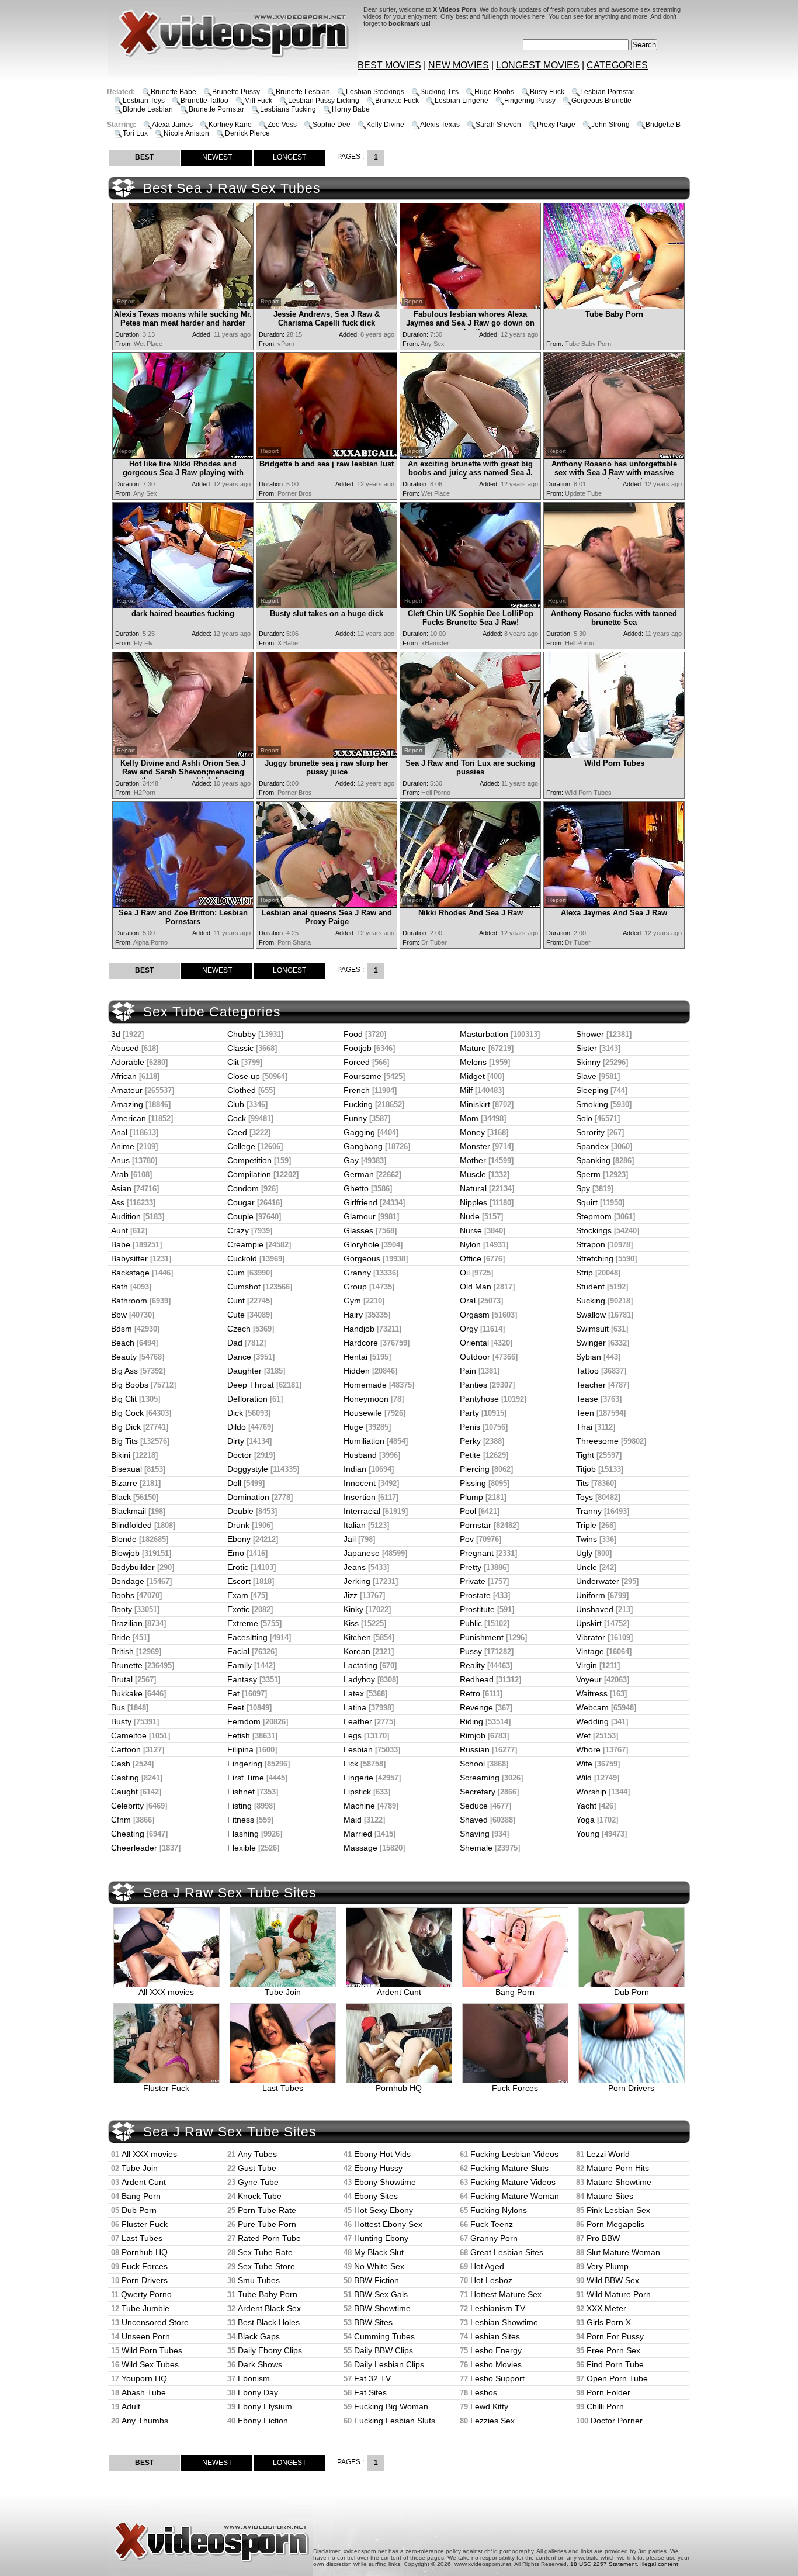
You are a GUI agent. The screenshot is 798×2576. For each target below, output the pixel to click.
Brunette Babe (174, 92)
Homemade (365, 1385)
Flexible (242, 1848)
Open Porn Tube (617, 2378)
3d (116, 1034)
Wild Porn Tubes (152, 2350)
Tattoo (587, 1371)
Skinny (588, 1062)
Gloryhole (361, 1244)
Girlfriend (360, 1202)
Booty (122, 1609)
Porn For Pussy (615, 2336)
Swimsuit (592, 1329)
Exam (238, 1595)
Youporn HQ (144, 2378)
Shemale (476, 1848)
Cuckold (242, 1258)
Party (469, 1413)
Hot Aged (487, 2266)
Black (121, 1497)
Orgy (469, 1329)
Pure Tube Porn (267, 2224)
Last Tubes (283, 2088)
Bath (119, 1287)
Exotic (238, 1609)
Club (236, 1104)
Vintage (590, 1651)
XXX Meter (606, 2308)
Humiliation (364, 1441)
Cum (236, 1273)
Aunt (119, 1230)
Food (353, 1034)
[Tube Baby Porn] (614, 306)
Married (358, 1834)
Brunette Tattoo (204, 101)
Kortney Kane (230, 125)
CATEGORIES (617, 65)
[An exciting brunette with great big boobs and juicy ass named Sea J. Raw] (470, 456)
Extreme (243, 1623)
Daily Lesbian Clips (389, 2364)
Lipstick (357, 1792)
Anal (119, 1132)
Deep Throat (251, 1385)
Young (588, 1834)
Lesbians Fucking (288, 109)
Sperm (588, 1174)
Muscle (473, 1174)
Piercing (475, 1469)
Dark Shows (260, 2364)
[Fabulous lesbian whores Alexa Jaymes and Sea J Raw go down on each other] (470, 306)
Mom (469, 1118)
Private (473, 1581)
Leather (358, 1721)
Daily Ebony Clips (270, 2350)
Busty (121, 1721)
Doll (234, 1483)
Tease (587, 1399)
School (472, 1764)
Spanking (593, 1160)
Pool (468, 1511)
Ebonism (254, 2378)
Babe (121, 1244)
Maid (353, 1820)
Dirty (236, 1441)
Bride (121, 1637)
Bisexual (126, 1469)
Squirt (587, 1202)
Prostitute (477, 1609)
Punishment (482, 1637)
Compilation (249, 1174)
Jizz (351, 1595)
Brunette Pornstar (216, 109)
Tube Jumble (145, 2308)
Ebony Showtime (385, 2182)
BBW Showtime (382, 2308)
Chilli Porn (605, 2406)
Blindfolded (131, 1525)
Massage (360, 1848)
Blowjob (125, 1553)
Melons (473, 1062)
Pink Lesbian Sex (618, 2210)
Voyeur (589, 1679)
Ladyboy (359, 1679)
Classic (240, 1048)
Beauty (124, 1357)
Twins (587, 1539)
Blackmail (129, 1511)
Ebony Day (258, 2392)
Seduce (474, 1806)
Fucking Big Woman (391, 2406)
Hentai (355, 1357)
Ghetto (356, 1188)
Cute (236, 1315)
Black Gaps (259, 2336)
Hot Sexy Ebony (384, 2210)
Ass (118, 1202)
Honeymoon (366, 1399)
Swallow (591, 1315)
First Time (246, 1778)
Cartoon (126, 1749)
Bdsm (122, 1329)
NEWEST (217, 157)
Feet (236, 1707)
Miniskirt (475, 1104)
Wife (584, 1764)
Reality (472, 1665)
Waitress (592, 1693)
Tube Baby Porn (268, 2294)
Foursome (362, 1076)
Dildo (237, 1427)
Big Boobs (130, 1385)
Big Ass (124, 1371)
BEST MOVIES (389, 65)
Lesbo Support (497, 2378)
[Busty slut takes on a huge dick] (327, 605)
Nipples (473, 1202)
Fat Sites (370, 2392)
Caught (124, 1792)
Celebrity (127, 1806)
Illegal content (659, 2564)
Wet (583, 1735)
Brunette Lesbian (303, 92)
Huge (353, 1427)
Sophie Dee (332, 125)
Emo (236, 1553)
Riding (471, 1721)
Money (472, 1132)
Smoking (592, 1104)
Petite (470, 1455)
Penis (470, 1427)
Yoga (585, 1820)
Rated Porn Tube (269, 2238)
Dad (235, 1343)
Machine (359, 1806)
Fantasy (242, 1679)
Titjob (586, 1469)
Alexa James (172, 125)
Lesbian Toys (144, 101)
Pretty (471, 1567)
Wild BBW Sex (613, 2280)
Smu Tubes (259, 2280)
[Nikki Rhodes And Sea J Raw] (470, 905)
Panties (473, 1385)
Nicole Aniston (186, 133)
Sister (587, 1048)
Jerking (357, 1581)
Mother (473, 1160)
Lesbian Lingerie (462, 101)
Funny (355, 1118)
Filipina (240, 1749)
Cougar (241, 1202)
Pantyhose (479, 1399)
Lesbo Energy (496, 2350)
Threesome (597, 1441)
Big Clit (124, 1399)
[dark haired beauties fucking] (183, 605)
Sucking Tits (439, 92)
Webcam (592, 1707)
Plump (471, 1497)
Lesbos (484, 2392)
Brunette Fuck (397, 101)
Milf (466, 1090)
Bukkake (127, 1693)
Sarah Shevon (498, 125)
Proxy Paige (556, 125)
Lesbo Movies (496, 2364)
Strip (584, 1273)
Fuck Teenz (492, 2224)
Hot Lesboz (491, 2280)
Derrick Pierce (247, 133)
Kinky (353, 1609)
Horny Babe (351, 109)
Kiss (351, 1623)
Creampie (245, 1244)
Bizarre (124, 1483)
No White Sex (379, 2266)
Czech (239, 1329)
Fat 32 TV (372, 2378)
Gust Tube (257, 2168)
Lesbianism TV (498, 2308)
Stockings (594, 1230)
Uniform (591, 1595)
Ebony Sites (376, 2196)
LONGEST (289, 157)
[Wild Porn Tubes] (614, 755)
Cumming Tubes (384, 2336)
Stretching (595, 1258)
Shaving (475, 1834)
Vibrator (591, 1637)
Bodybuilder (133, 1567)
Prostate (475, 1595)
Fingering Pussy (530, 101)
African (124, 1076)
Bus (118, 1707)
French (357, 1090)
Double (240, 1511)
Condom (243, 1188)
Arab (120, 1174)
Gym (352, 1301)
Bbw (119, 1315)
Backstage (130, 1273)
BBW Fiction (377, 2280)
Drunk (238, 1525)
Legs (353, 1735)
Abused (125, 1048)
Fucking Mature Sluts (509, 2168)
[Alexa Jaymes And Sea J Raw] (614, 905)
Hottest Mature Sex (506, 2294)
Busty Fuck (547, 92)
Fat (233, 1693)
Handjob (359, 1329)
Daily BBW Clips (384, 2350)
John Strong (610, 125)
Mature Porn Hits (618, 2168)
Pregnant (477, 1553)
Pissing (473, 1483)
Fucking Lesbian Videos (514, 2154)
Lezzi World (608, 2154)
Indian (355, 1469)
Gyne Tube (258, 2182)
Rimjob (473, 1735)
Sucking (591, 1301)
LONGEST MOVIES (538, 65)
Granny (357, 1273)
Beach (123, 1343)
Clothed (242, 1090)
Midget (472, 1076)
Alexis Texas (440, 125)
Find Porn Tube (615, 2364)
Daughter (244, 1371)
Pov (467, 1539)
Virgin (587, 1665)
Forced (357, 1062)
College (241, 1146)
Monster (475, 1146)
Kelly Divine (385, 125)
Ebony (239, 1539)
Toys (584, 1497)
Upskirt (589, 1623)
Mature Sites (610, 2196)
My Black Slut (379, 2252)
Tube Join (283, 1992)
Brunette (127, 1665)
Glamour (360, 1216)
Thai (584, 1427)
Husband (360, 1455)
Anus (120, 1160)
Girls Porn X (609, 2322)
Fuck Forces (515, 2088)
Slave (586, 1076)
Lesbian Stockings (375, 92)
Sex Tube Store (266, 2266)
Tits (582, 1483)
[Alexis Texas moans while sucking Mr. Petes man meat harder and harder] (183, 306)
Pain (468, 1371)
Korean (357, 1651)
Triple (586, 1525)
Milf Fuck (258, 101)
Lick (351, 1764)
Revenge (476, 1707)
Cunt (236, 1301)
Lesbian (358, 1749)
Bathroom (129, 1301)
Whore (588, 1749)
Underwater (598, 1581)
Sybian (589, 1357)
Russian (475, 1749)
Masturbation (484, 1034)
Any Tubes (257, 2154)
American (129, 1118)
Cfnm (121, 1820)
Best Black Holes (269, 2322)
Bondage (128, 1581)
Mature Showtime (619, 2182)
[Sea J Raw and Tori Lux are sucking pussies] (470, 755)
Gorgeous (362, 1258)
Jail (350, 1539)
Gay (351, 1160)
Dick (235, 1413)
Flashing (243, 1834)
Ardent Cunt (399, 1992)
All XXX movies (166, 1992)
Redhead (477, 1679)
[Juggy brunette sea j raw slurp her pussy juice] (327, 755)
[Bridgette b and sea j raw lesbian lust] (327, 456)
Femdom (244, 1721)
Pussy (471, 1651)
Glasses (358, 1230)
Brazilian (127, 1623)
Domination (248, 1497)
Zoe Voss (282, 125)
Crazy (238, 1230)
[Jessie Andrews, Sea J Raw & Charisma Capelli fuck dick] (327, 306)
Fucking (358, 1104)
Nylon (470, 1244)
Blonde (124, 1539)
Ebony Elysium (265, 2406)
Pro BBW (603, 2238)
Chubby (242, 1034)
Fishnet (241, 1792)
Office (471, 1258)
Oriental (474, 1343)
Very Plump (608, 2266)
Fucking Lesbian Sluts (395, 2421)
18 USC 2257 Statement (603, 2564)
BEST (144, 157)
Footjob (358, 1048)
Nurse (471, 1230)
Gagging (359, 1132)
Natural (473, 1188)
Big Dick (126, 1427)
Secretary (478, 1792)
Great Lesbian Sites (507, 2252)
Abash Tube (144, 2392)
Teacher (591, 1385)
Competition (249, 1160)
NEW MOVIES (459, 65)
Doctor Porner (617, 2421)
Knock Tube (260, 2196)
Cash (121, 1764)
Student (590, 1287)
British (122, 1651)
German (359, 1174)
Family (240, 1665)
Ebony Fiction (263, 2421)
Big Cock (127, 1413)
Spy (583, 1188)
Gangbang (363, 1146)
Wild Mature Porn (619, 2294)
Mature (473, 1048)
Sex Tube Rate (265, 2252)
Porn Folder (608, 2392)
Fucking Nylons (499, 2210)
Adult (131, 2406)
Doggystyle (248, 1469)
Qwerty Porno (146, 2294)
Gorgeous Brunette (601, 101)
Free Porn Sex (613, 2350)
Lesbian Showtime (504, 2322)
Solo (584, 1118)
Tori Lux (135, 133)
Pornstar (476, 1525)
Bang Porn (515, 1992)
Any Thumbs (145, 2421)
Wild (584, 1778)
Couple (240, 1216)
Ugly (584, 1553)
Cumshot (244, 1287)
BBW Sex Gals (381, 2294)
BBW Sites (373, 2322)
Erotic (238, 1567)
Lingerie (358, 1778)
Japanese (362, 1553)
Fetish (239, 1735)
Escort (239, 1581)
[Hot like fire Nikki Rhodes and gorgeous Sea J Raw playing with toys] (183, 456)
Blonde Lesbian (148, 109)
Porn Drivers (631, 2088)
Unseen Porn (146, 2336)
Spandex (592, 1146)
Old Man (476, 1287)
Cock (237, 1118)
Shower (590, 1034)
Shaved (474, 1820)
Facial (238, 1651)
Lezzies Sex (492, 2421)
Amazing (127, 1104)
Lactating (360, 1665)
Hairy (353, 1315)
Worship (591, 1792)
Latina (355, 1707)
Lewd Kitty (489, 2406)
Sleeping (592, 1090)
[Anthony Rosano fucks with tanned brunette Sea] (614, 605)
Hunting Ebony (381, 2238)
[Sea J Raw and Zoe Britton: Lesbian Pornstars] (183, 905)
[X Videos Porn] (167, 73)
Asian (121, 1188)
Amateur (127, 1090)
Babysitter (129, 1258)
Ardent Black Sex (269, 2308)
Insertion (360, 1497)
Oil (465, 1273)
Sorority (590, 1132)
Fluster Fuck (166, 2088)
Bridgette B (663, 125)
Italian (355, 1525)
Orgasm (475, 1315)
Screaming (480, 1778)
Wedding (592, 1721)
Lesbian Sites (495, 2336)
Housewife (363, 1413)
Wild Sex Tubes (150, 2364)
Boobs (123, 1595)
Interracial (362, 1511)
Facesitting (247, 1637)
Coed (237, 1132)
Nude (470, 1216)
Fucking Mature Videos (513, 2182)
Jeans (355, 1567)
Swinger (591, 1343)
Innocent (360, 1483)
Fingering (245, 1764)
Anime (123, 1146)
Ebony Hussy (378, 2168)
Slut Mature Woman (623, 2252)
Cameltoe (129, 1735)
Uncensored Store (155, 2322)
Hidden (357, 1371)
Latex (354, 1693)
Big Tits (124, 1441)
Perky (470, 1441)
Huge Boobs (494, 92)
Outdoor (475, 1357)
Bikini (121, 1455)
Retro (470, 1693)
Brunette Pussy (236, 92)
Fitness (241, 1820)
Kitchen (357, 1637)
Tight (585, 1455)
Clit (233, 1062)
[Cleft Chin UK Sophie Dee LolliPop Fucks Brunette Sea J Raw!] (470, 605)
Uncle (587, 1567)
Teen (585, 1413)
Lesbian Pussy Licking (324, 101)
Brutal (122, 1679)
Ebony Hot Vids (382, 2154)
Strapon (591, 1244)
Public (471, 1623)
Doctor (240, 1455)
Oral (468, 1301)
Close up (244, 1076)
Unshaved (595, 1609)
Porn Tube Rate (267, 2210)
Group (355, 1287)
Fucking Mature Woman (515, 2196)
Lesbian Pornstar (607, 92)
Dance (239, 1357)
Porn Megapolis (615, 2224)
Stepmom (594, 1216)
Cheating (128, 1834)
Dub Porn (632, 1992)
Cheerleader (134, 1848)
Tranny (589, 1511)
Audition (126, 1216)
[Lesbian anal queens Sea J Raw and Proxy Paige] (327, 905)
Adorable (128, 1062)
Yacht (586, 1806)
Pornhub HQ (399, 2088)
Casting (125, 1778)
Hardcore (361, 1343)
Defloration (247, 1399)
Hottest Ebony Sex (388, 2224)
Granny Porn (494, 2238)
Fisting (240, 1806)
